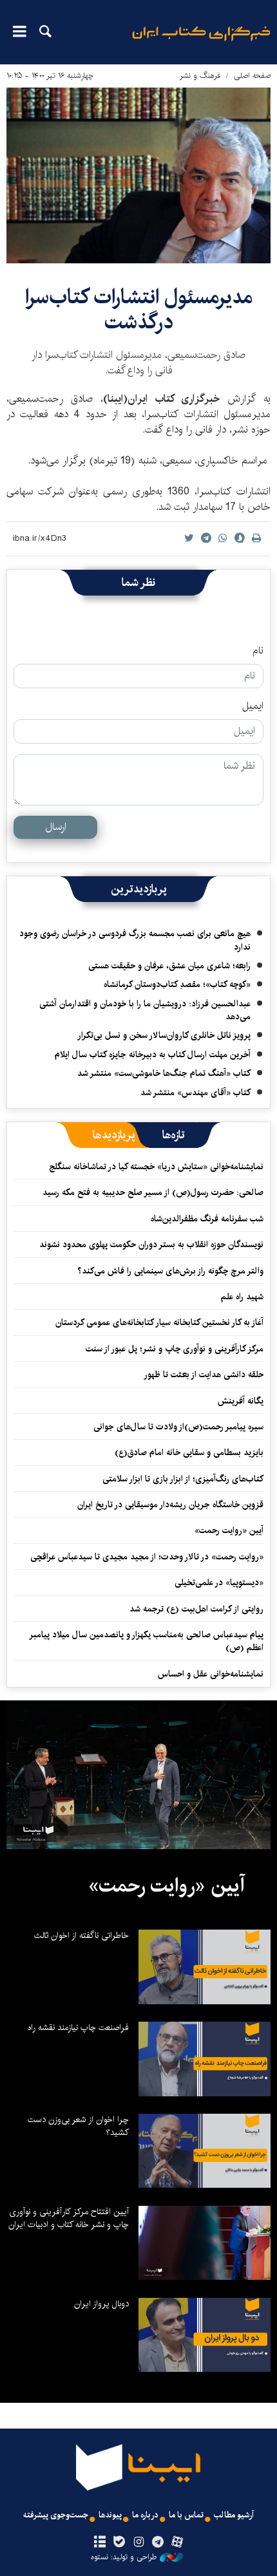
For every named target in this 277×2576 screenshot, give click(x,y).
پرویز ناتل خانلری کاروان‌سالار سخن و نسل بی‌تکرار (164, 1035)
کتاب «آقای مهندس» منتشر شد (196, 1093)
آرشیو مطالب (234, 2515)
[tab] (174, 1135)
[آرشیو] (100, 2543)
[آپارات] (177, 2543)
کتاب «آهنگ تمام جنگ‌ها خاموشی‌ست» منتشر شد (164, 1073)
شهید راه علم (242, 1297)
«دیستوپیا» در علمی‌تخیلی (219, 1583)
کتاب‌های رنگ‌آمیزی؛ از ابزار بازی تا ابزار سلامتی (183, 1479)
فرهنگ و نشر (200, 76)
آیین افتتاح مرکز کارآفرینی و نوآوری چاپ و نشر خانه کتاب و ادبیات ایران (69, 2218)
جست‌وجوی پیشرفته (56, 2515)
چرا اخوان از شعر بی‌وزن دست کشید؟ (78, 2126)
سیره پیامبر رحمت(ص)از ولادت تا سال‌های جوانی (178, 1427)
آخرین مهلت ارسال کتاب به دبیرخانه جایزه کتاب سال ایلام (153, 1055)
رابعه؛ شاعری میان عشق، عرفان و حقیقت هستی (169, 966)
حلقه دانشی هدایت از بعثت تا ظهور (204, 1375)
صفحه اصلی (252, 76)
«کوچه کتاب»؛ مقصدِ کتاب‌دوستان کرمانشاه (177, 984)
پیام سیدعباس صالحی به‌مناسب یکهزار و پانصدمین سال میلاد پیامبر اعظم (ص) (147, 1641)
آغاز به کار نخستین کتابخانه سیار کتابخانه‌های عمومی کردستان (159, 1322)
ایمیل (253, 706)
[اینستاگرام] (138, 2543)
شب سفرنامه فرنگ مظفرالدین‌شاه (207, 1219)
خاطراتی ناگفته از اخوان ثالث (81, 1935)
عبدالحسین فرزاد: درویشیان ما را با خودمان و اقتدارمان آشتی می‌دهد (145, 1010)
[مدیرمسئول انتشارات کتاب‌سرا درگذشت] (138, 175)
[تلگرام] (158, 2543)
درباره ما (145, 2515)
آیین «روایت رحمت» (229, 1530)
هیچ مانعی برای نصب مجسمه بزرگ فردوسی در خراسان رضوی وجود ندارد (135, 940)
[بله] (119, 2543)
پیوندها (110, 2515)
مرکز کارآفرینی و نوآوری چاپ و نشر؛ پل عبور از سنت (175, 1349)
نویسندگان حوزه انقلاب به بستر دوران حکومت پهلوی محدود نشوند (151, 1245)
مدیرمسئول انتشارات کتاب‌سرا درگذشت (139, 309)
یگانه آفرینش (239, 1401)
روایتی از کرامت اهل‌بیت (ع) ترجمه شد (196, 1609)
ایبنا (201, 42)
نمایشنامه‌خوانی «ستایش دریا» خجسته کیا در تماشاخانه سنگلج (156, 1167)
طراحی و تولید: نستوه (124, 2557)
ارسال (56, 827)
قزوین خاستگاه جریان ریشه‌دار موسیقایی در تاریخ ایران (170, 1505)
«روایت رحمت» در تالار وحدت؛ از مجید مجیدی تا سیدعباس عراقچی (147, 1557)
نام (258, 651)
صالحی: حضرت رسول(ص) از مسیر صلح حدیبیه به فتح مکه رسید (153, 1192)
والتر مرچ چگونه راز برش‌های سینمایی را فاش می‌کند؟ (170, 1271)
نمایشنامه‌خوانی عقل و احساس (211, 1674)
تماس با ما (186, 2515)
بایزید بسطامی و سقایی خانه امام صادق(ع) (189, 1453)
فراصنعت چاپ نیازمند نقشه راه (78, 2027)
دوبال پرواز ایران (101, 2304)
